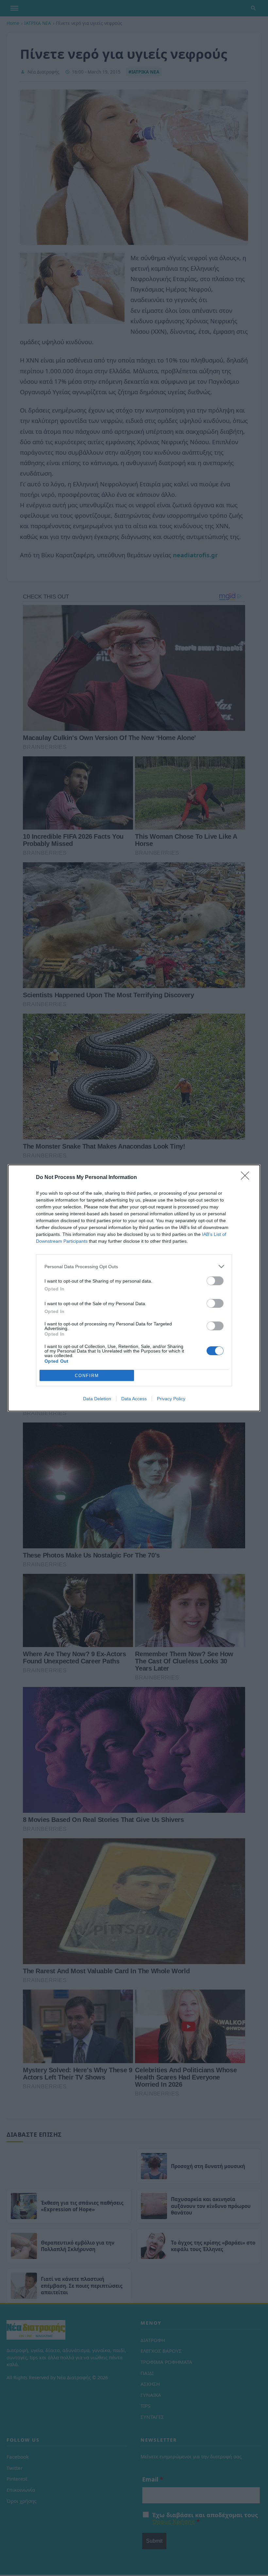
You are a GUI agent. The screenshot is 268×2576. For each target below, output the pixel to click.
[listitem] (134, 1266)
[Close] (247, 1178)
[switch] (215, 1281)
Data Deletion (97, 1399)
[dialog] (134, 1288)
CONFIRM (87, 1376)
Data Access (134, 1399)
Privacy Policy (171, 1399)
